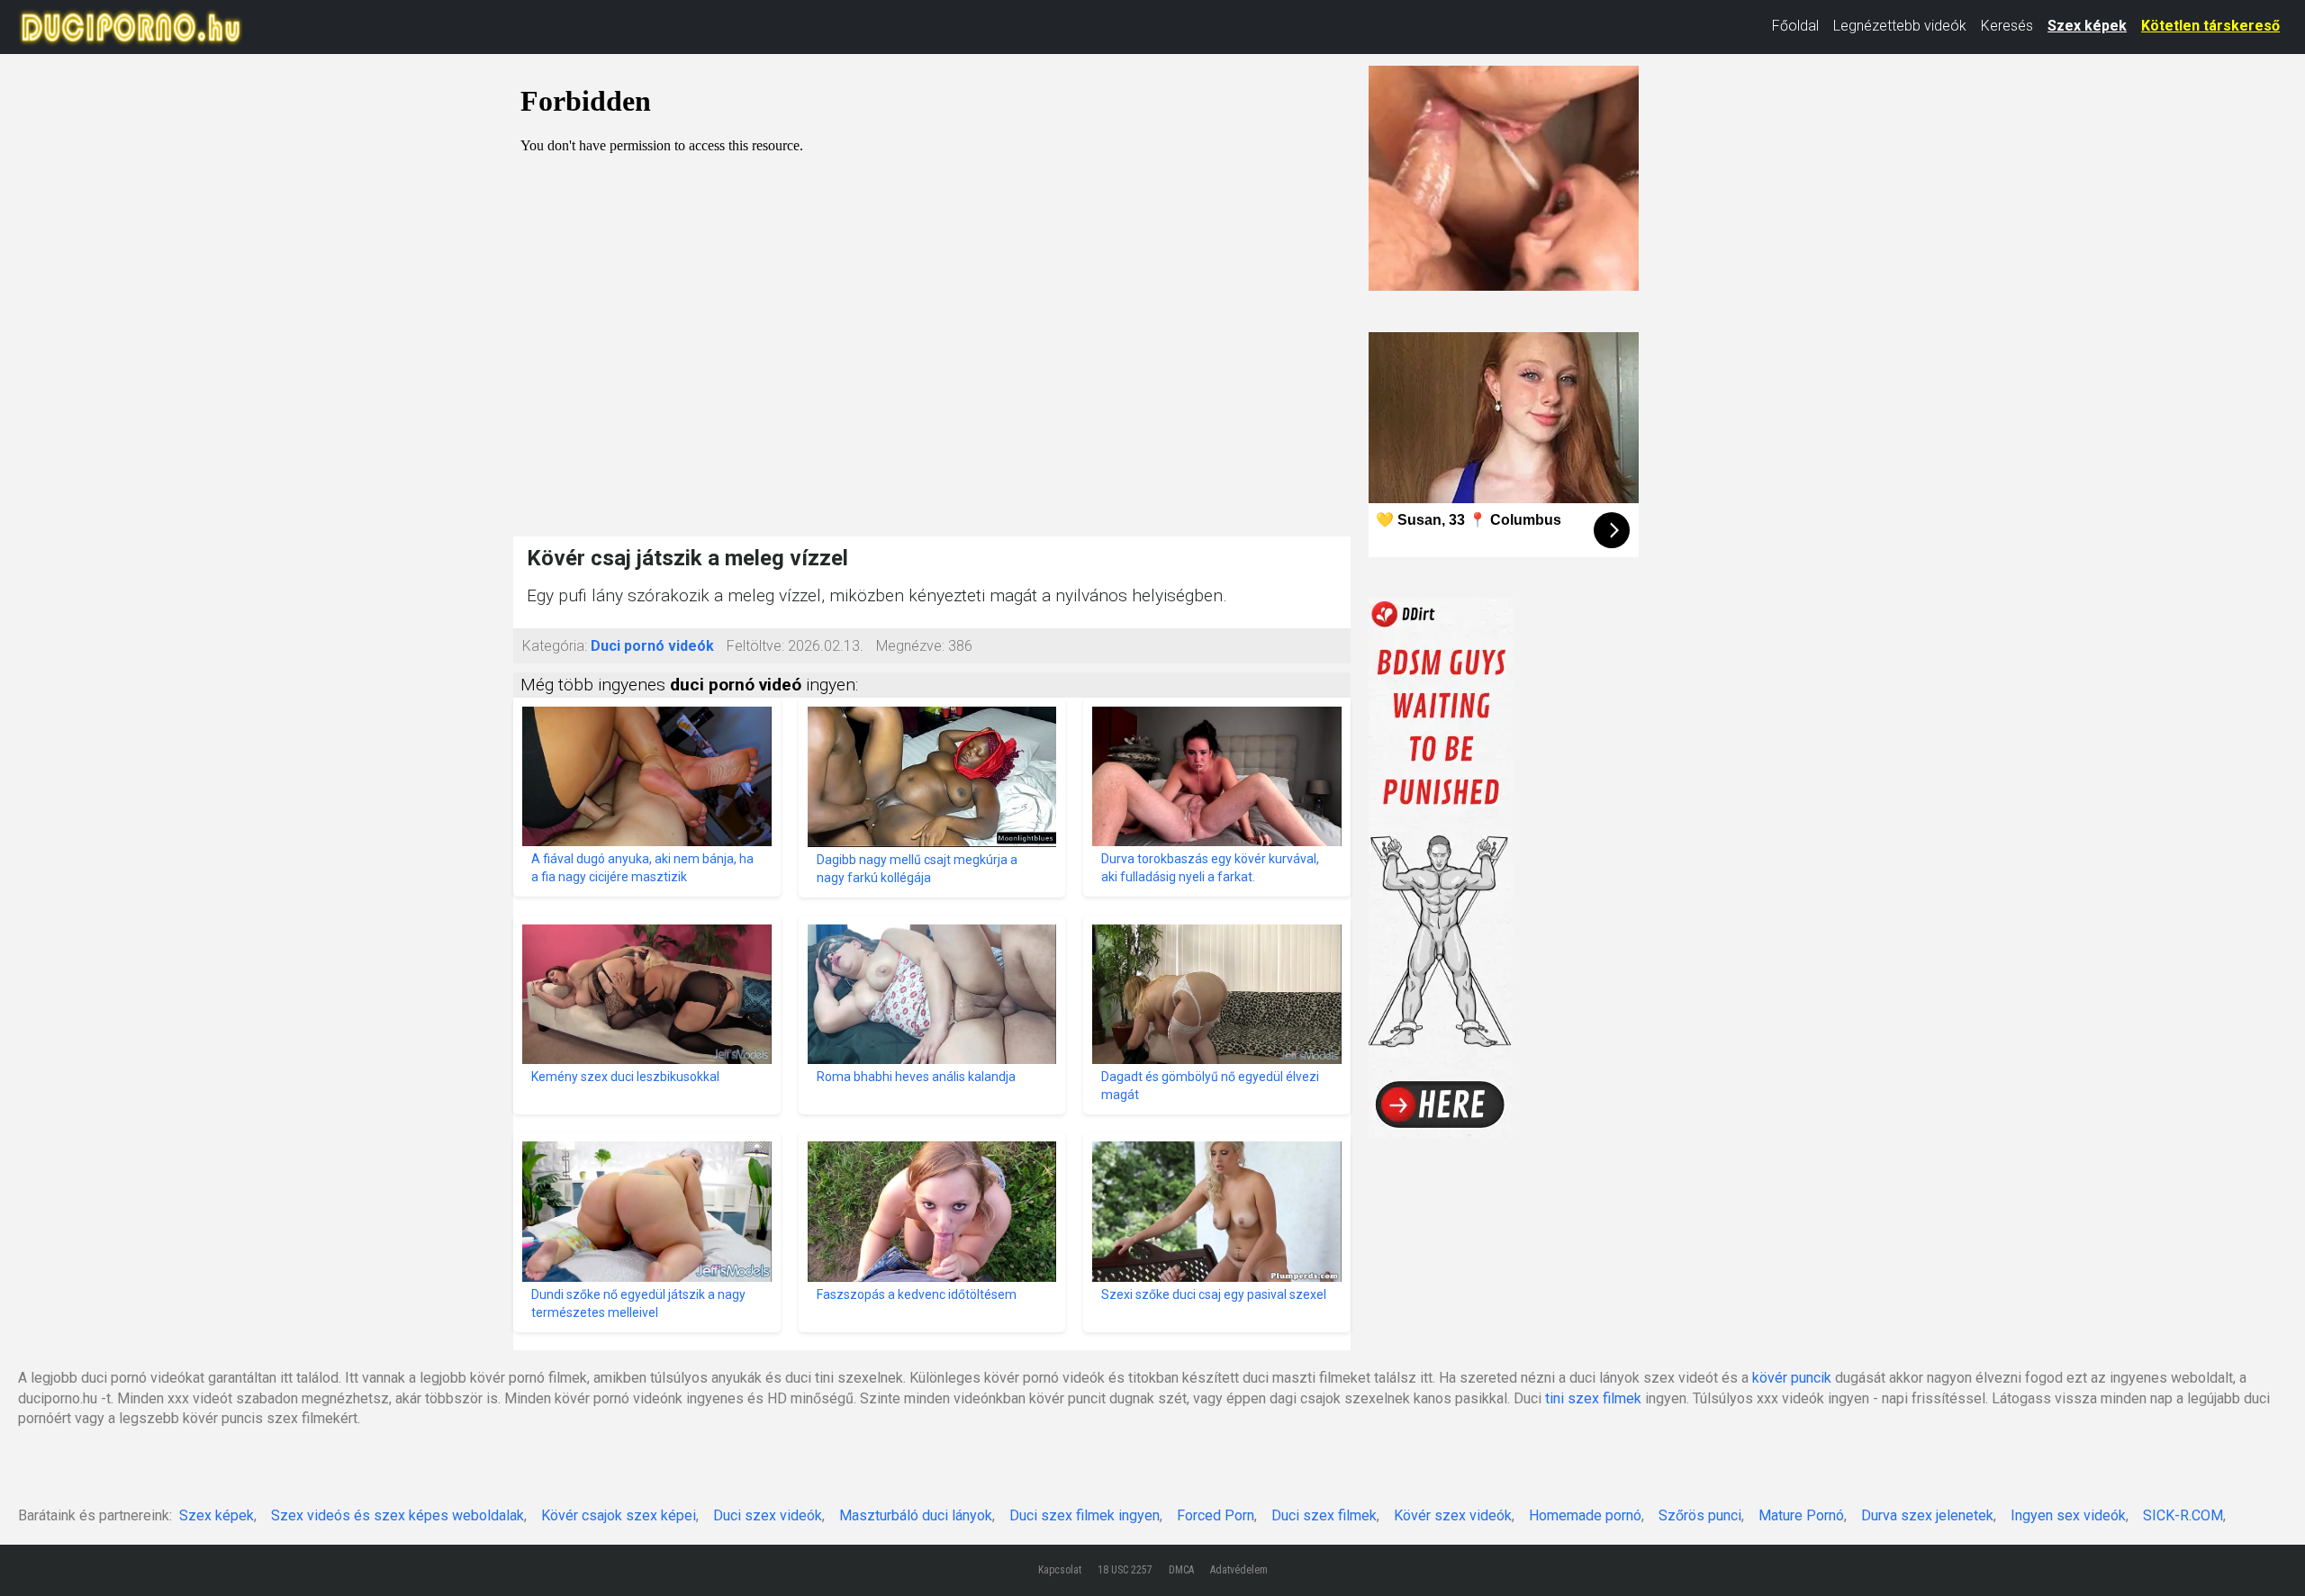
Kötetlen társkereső (2210, 26)
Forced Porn (1216, 1515)
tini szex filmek (1593, 1398)
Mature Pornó (1801, 1515)
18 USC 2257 (1125, 1570)
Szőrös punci (1700, 1515)
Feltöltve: (755, 646)
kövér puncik (1792, 1378)
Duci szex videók (768, 1515)
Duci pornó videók (652, 646)
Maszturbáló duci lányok (916, 1515)
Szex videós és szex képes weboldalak (398, 1515)
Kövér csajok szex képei (619, 1515)
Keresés (2007, 26)
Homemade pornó (1585, 1515)
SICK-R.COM (2183, 1515)
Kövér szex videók (1453, 1515)
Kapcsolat (1060, 1570)
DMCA (1181, 1570)
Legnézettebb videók (1900, 26)
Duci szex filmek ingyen (1085, 1515)
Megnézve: (910, 646)
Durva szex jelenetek (1927, 1515)
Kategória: (555, 646)
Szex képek (2087, 26)
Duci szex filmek (1324, 1515)
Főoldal (1795, 26)
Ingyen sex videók (2068, 1515)
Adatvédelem (1239, 1570)
